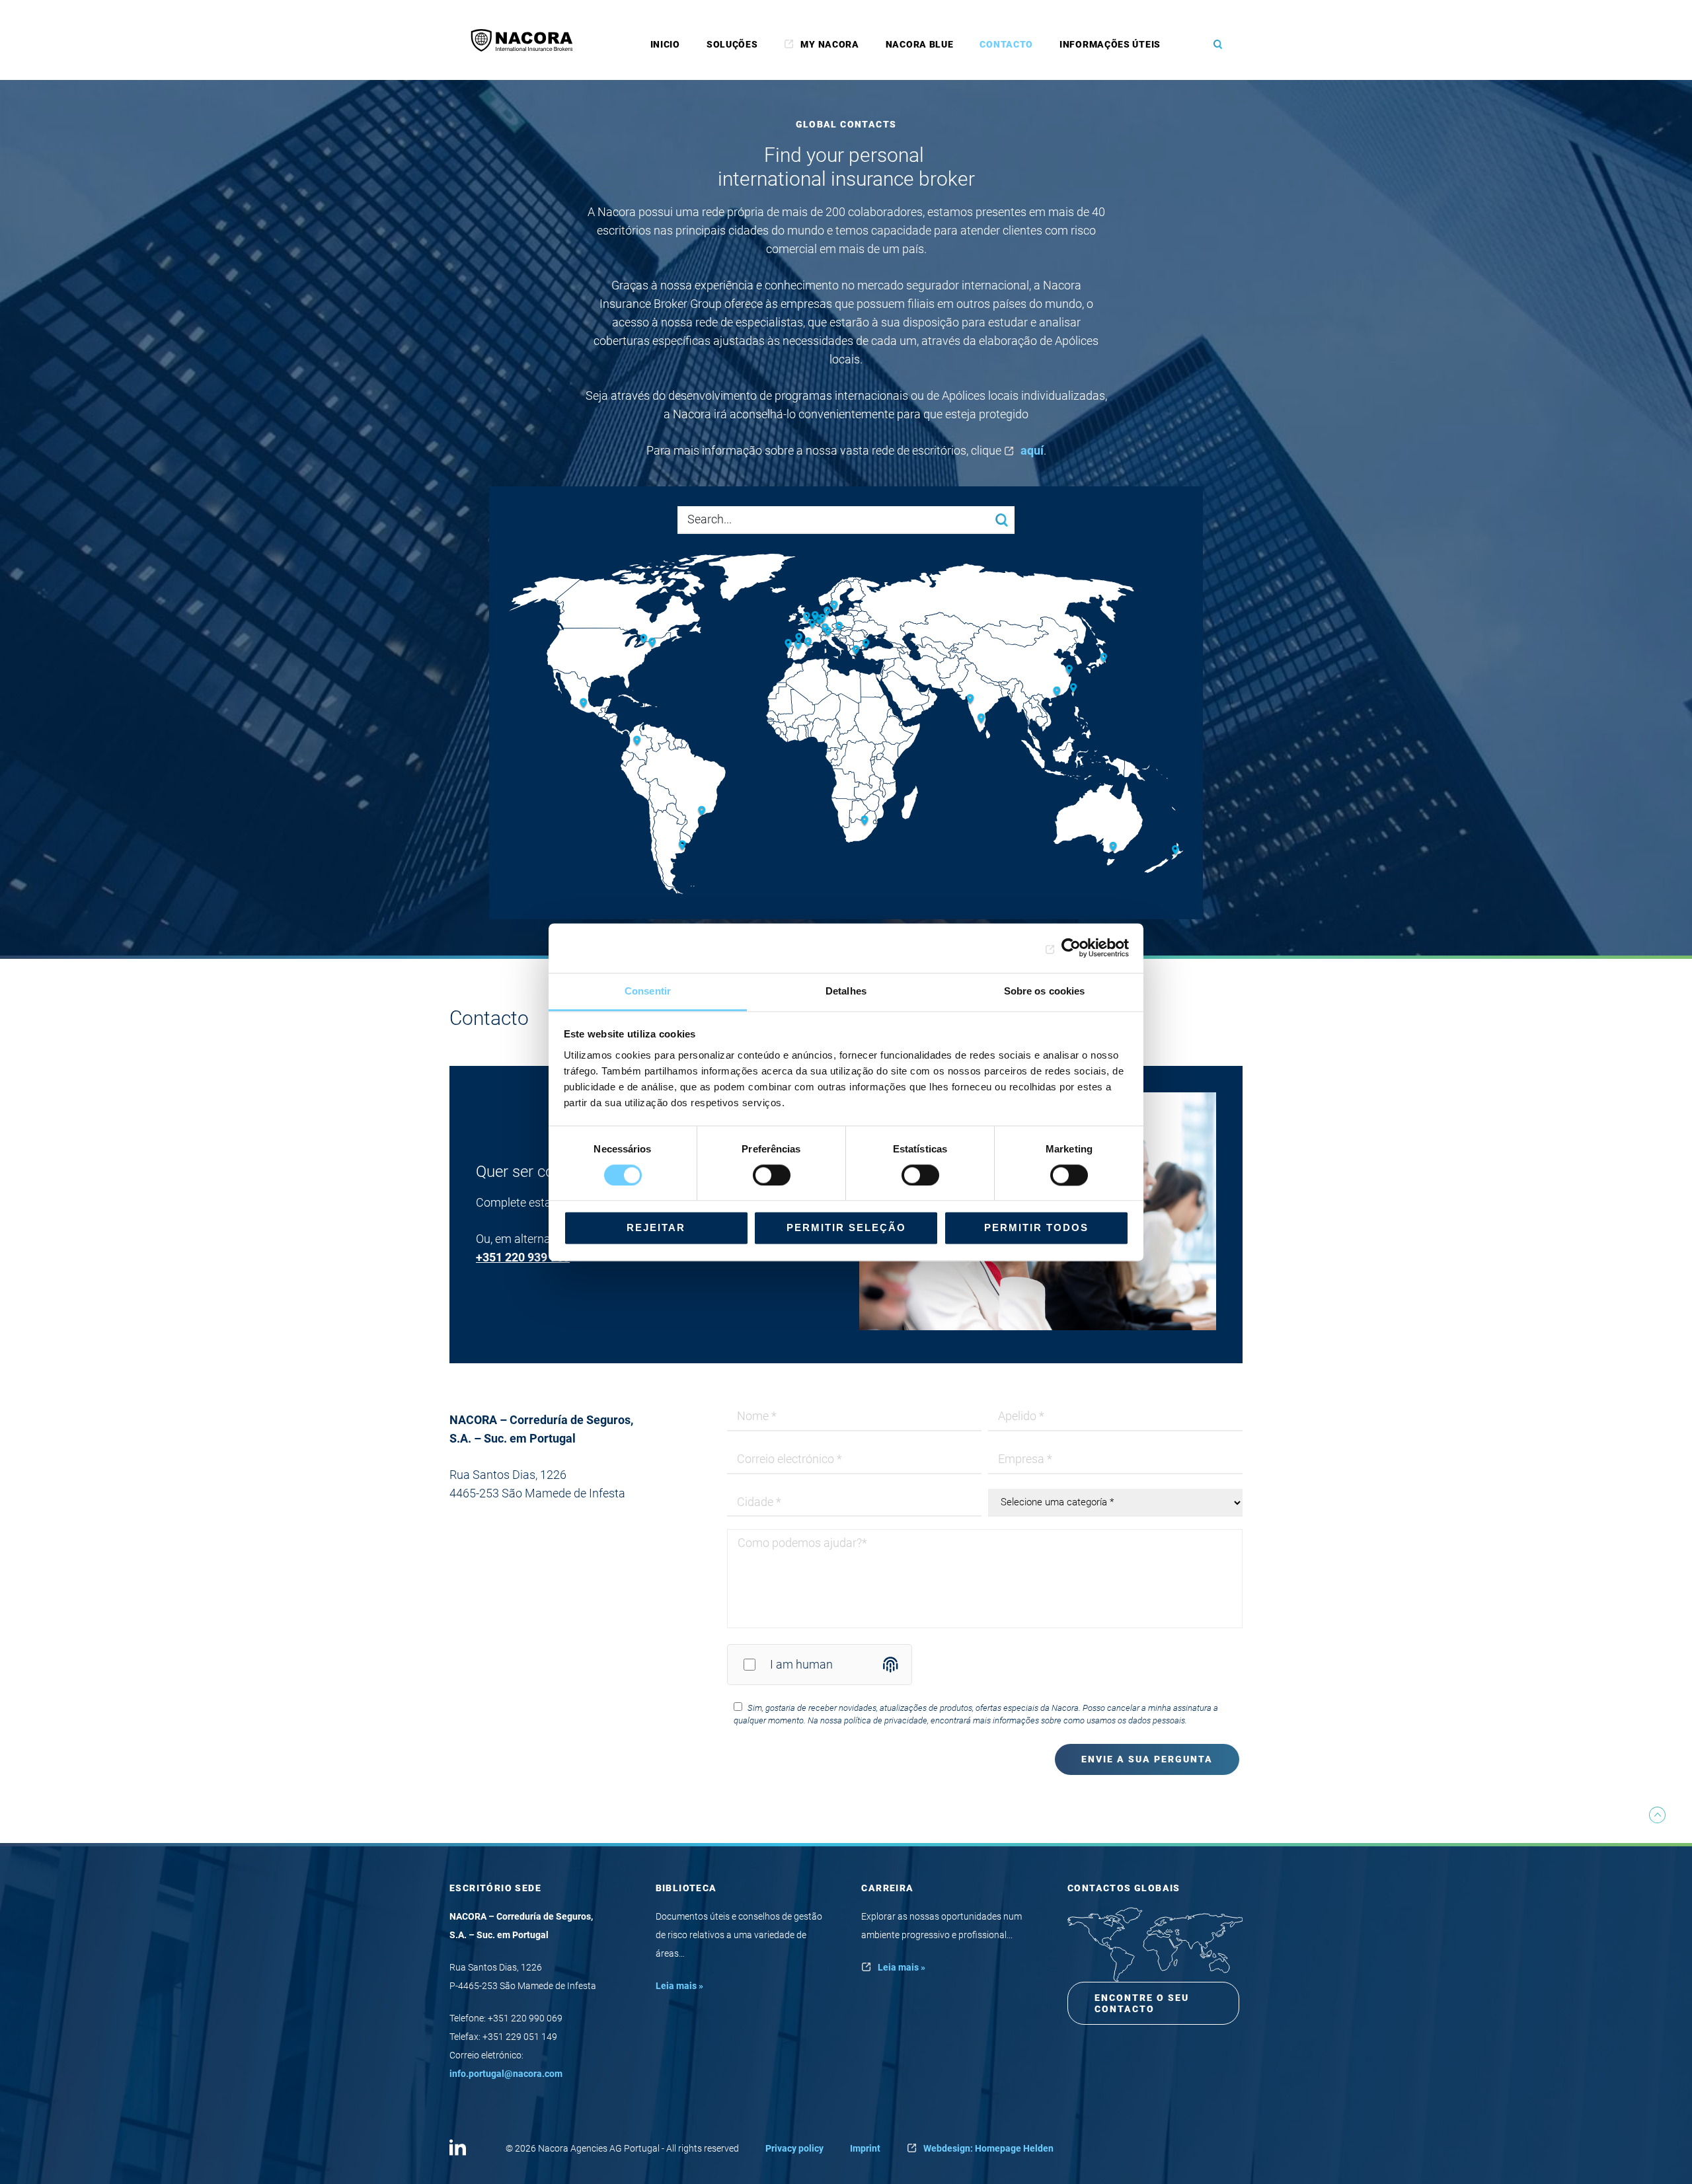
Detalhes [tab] (846, 991)
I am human (801, 1664)
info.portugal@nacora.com (506, 2074)
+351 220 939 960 (523, 1257)
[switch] (772, 1175)
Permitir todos (1036, 1228)
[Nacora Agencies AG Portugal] (529, 40)
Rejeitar (656, 1228)
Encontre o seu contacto (1142, 2003)
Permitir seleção (846, 1228)
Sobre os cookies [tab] (1045, 991)
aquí (1032, 450)
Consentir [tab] (648, 991)
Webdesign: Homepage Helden (988, 2148)
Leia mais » (679, 1986)
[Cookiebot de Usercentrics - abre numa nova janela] (1071, 948)
